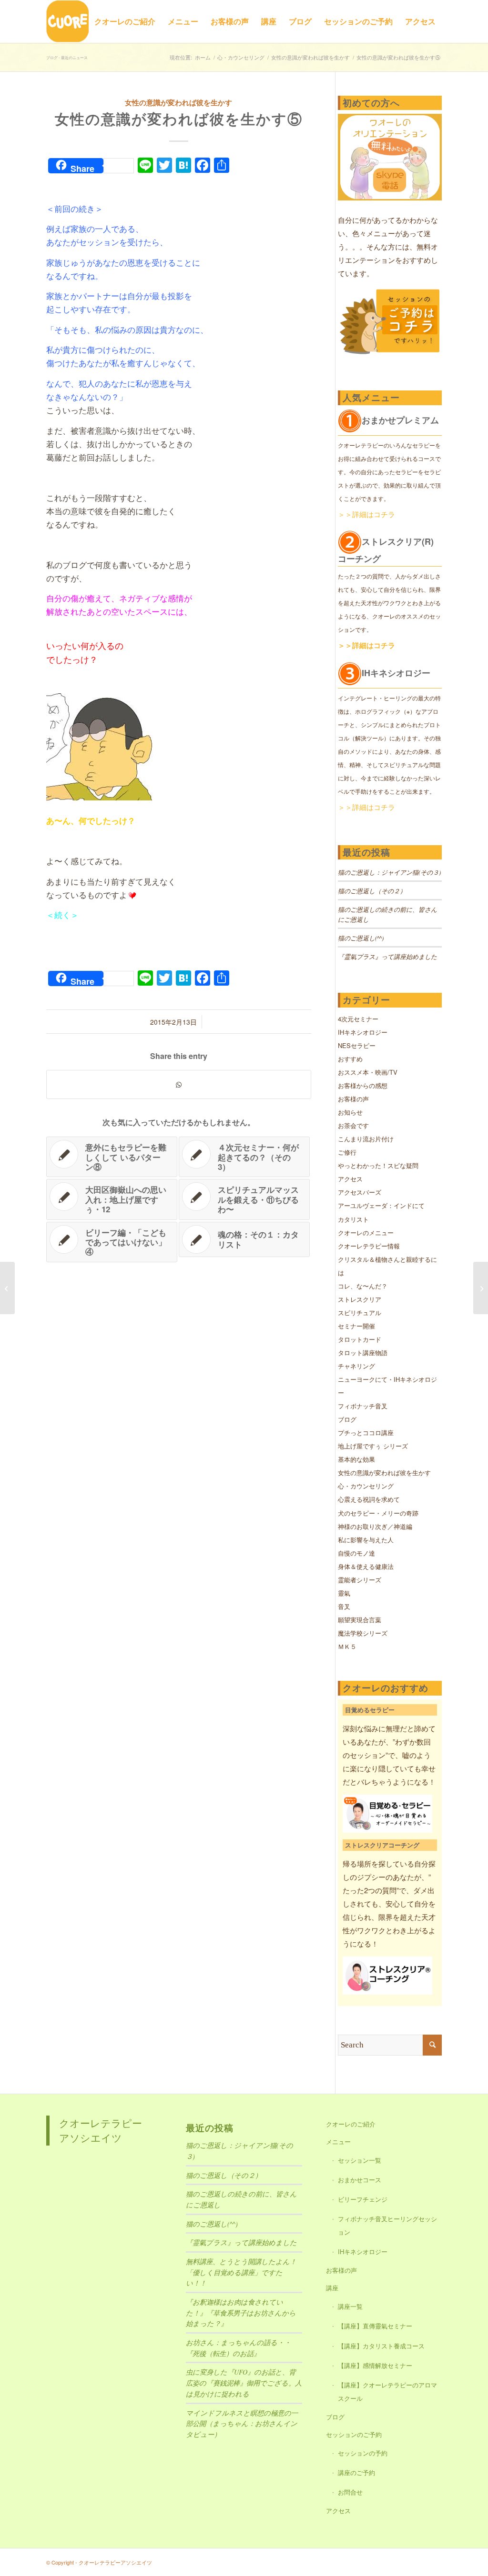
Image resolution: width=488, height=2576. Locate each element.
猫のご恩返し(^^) (361, 938)
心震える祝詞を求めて (369, 1499)
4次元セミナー (358, 1019)
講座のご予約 (356, 2472)
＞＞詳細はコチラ (366, 514)
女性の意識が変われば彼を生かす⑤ (179, 118)
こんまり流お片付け (366, 1139)
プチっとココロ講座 (366, 1433)
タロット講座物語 (363, 1353)
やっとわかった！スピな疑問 (378, 1165)
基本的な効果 (356, 1459)
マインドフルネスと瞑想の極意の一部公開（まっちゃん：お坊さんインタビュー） (242, 2424)
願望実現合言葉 (360, 1620)
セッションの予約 (363, 2453)
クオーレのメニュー (366, 1233)
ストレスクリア (360, 1299)
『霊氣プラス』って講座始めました (387, 957)
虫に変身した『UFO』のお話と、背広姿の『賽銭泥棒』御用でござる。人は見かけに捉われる (244, 2383)
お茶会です (353, 1125)
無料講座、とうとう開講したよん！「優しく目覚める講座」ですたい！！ (241, 2272)
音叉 (344, 1606)
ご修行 (347, 1152)
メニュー (338, 2142)
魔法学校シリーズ (363, 1633)
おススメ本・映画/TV (368, 1072)
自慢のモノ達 (356, 1553)
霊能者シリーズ (360, 1580)
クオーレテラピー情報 (369, 1246)
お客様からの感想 (363, 1085)
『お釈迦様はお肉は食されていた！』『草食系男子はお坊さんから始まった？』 (241, 2313)
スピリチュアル (360, 1313)
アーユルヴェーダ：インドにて (381, 1205)
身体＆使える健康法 (366, 1566)
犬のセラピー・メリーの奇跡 (378, 1513)
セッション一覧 (360, 2160)
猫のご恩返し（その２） (372, 891)
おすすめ (350, 1059)
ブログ (347, 1419)
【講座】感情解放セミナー (375, 2365)
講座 (332, 2288)
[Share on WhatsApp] (179, 1084)
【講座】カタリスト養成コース (381, 2346)
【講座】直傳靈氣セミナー (375, 2326)
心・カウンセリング (366, 1486)
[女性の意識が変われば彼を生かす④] (7, 1288)
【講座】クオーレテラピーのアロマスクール (387, 2391)
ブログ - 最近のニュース (67, 57)
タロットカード (360, 1339)
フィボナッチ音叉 (363, 1406)
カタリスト (353, 1219)
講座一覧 (350, 2306)
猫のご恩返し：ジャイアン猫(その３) (389, 872)
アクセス (350, 1179)
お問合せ (350, 2492)
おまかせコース (360, 2180)
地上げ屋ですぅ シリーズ (373, 1446)
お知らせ (350, 1112)
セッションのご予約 (354, 2434)
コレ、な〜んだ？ (363, 1286)
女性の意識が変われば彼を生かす (178, 102)
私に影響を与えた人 (366, 1540)
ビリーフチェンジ (363, 2199)
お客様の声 (353, 1099)
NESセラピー (357, 1045)
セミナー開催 (356, 1326)
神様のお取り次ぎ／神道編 (375, 1526)
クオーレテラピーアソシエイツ (101, 2130)
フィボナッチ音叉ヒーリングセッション (387, 2225)
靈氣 (344, 1593)
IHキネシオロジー (363, 1032)
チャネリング (356, 1366)
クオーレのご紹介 (351, 2124)
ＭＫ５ (347, 1646)
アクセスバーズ (360, 1192)
